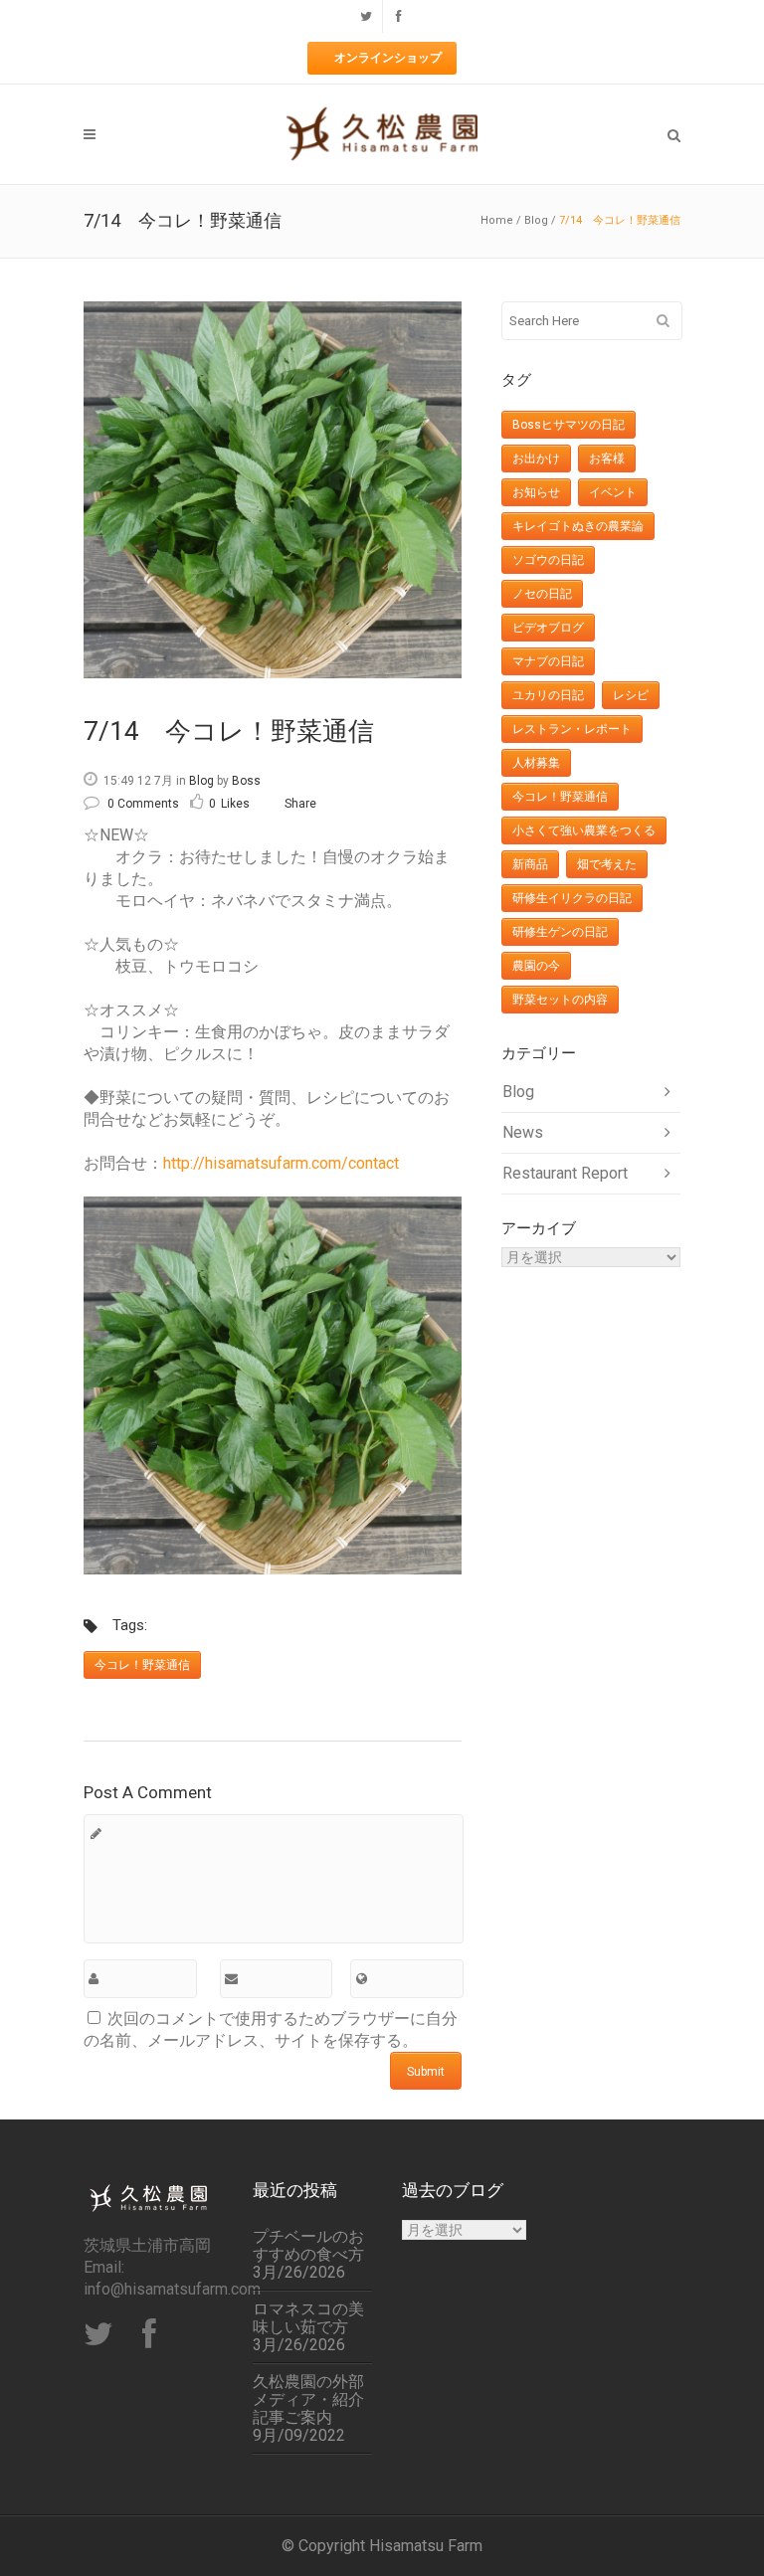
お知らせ (536, 492)
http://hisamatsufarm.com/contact (281, 1163)
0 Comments (143, 804)
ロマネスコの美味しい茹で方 (308, 2318)
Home (497, 220)
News (523, 1132)
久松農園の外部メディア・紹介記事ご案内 (308, 2400)
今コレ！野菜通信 (142, 1665)
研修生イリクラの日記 (572, 898)
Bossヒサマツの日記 (569, 425)
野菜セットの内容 (560, 1000)
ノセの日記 (542, 594)
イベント (613, 492)
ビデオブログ (548, 628)
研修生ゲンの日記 (560, 932)
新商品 (530, 864)
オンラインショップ (388, 58)
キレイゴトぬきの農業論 (578, 526)
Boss (246, 781)
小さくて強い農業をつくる (584, 830)
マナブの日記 (548, 661)
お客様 (607, 459)
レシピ (631, 695)
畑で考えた (607, 864)
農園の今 (536, 966)
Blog (536, 220)
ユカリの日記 (548, 695)
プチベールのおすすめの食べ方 (308, 2246)
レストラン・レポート (572, 729)
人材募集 (536, 763)
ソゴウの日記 (548, 560)
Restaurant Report (565, 1173)
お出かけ (536, 459)
